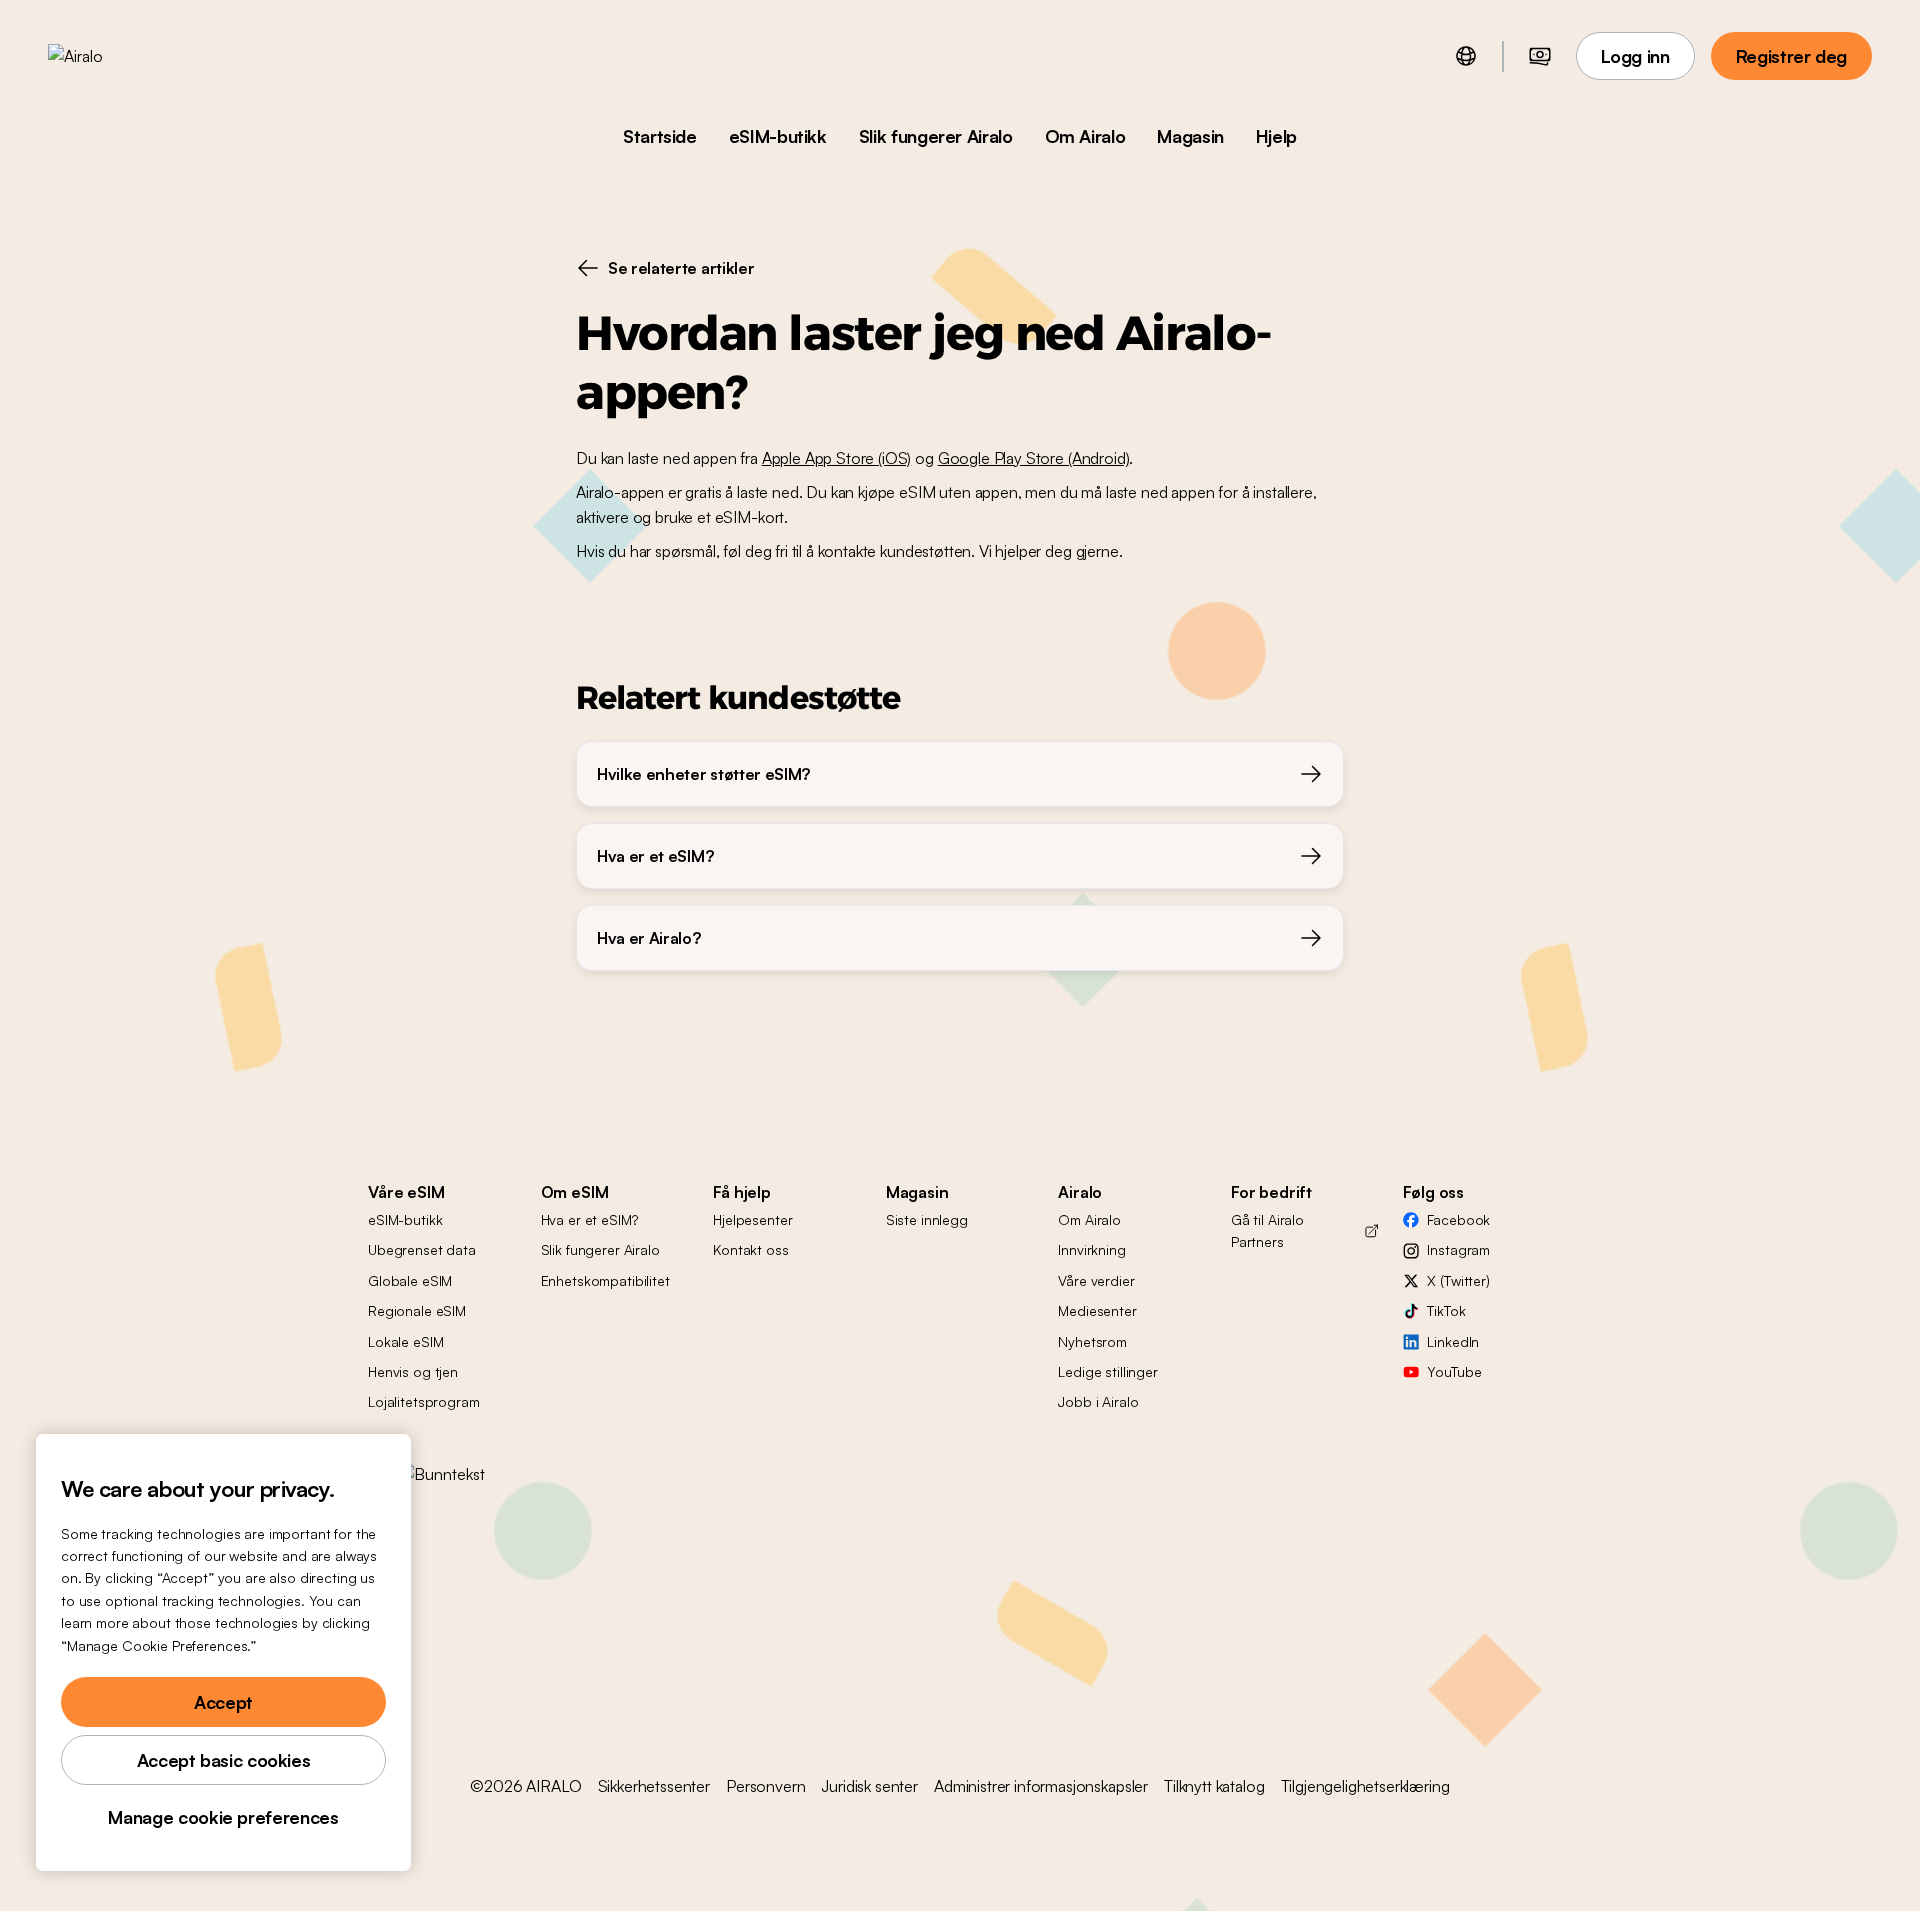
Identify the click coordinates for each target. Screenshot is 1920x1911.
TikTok (1446, 1310)
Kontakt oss (750, 1249)
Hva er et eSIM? (589, 1219)
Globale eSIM (410, 1280)
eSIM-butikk (778, 136)
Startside (660, 136)
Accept (223, 1702)
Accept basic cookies (224, 1760)
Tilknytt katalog (1214, 1786)
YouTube (1454, 1371)
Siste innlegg (927, 1219)
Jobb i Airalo (1098, 1401)
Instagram (1458, 1249)
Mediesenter (1097, 1310)
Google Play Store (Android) (1034, 458)
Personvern (765, 1786)
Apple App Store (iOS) (837, 458)
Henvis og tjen (413, 1371)
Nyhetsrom (1092, 1341)
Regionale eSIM (417, 1310)
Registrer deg (1791, 56)
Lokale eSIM (405, 1341)
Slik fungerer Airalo (936, 136)
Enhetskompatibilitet (605, 1280)
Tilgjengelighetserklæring (1365, 1786)
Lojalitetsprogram (424, 1401)
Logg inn (1635, 56)
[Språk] (1466, 56)
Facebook (1458, 1219)
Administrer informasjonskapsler (1041, 1786)
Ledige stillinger (1108, 1371)
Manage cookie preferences (223, 1817)
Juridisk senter (869, 1786)
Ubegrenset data (422, 1249)
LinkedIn (1453, 1341)
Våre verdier (1096, 1280)
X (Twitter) (1458, 1280)
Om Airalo (1085, 136)
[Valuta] (1540, 56)
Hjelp (1276, 136)
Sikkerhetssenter (654, 1786)
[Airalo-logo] (107, 56)
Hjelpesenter (752, 1219)
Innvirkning (1091, 1249)
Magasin (1190, 136)
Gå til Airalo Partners (1267, 1230)
